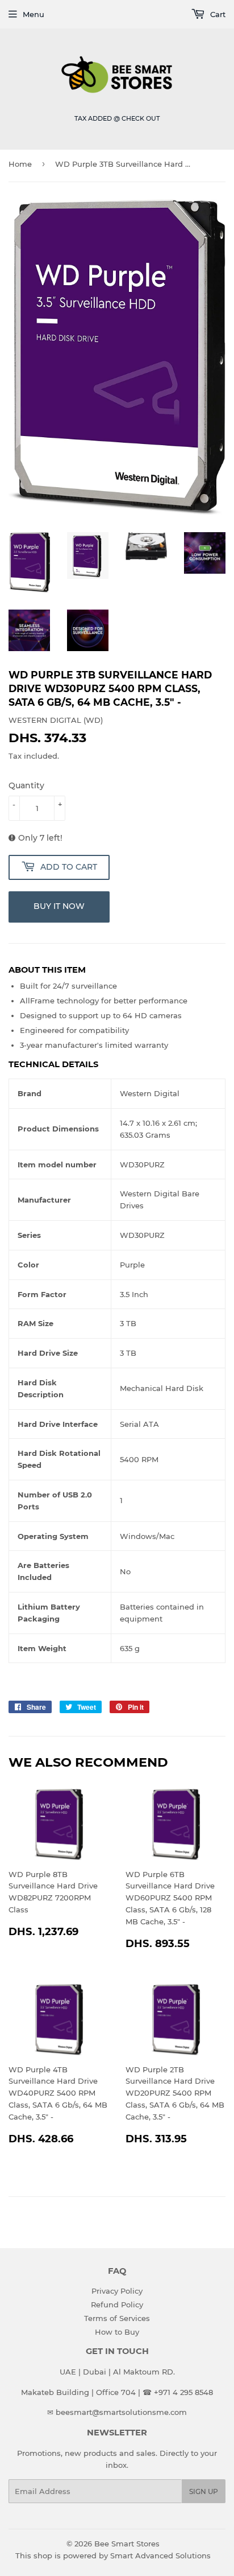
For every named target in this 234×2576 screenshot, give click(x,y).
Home (20, 164)
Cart (217, 14)
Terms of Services (117, 2318)
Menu (34, 14)
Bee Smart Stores (127, 2544)
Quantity (26, 785)
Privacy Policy (117, 2291)
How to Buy (117, 2332)
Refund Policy (117, 2305)
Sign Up (204, 2491)
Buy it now (59, 906)
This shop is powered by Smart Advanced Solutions (113, 2556)
